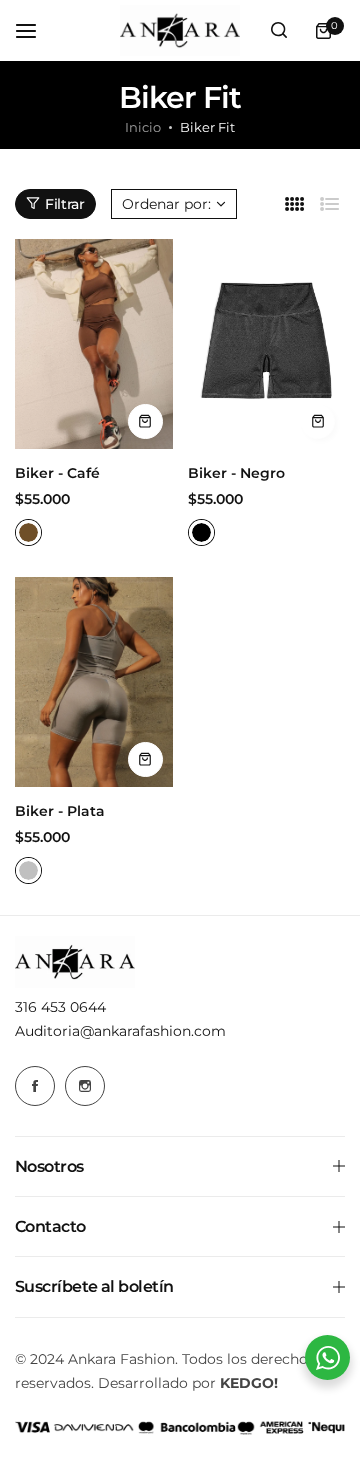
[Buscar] (279, 31)
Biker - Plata (60, 811)
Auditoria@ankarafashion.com (120, 1031)
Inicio (143, 127)
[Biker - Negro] (267, 344)
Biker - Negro (236, 473)
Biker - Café (57, 473)
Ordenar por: (166, 204)
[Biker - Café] (94, 344)
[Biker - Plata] (94, 682)
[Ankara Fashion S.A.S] (180, 30)
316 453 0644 (60, 1007)
